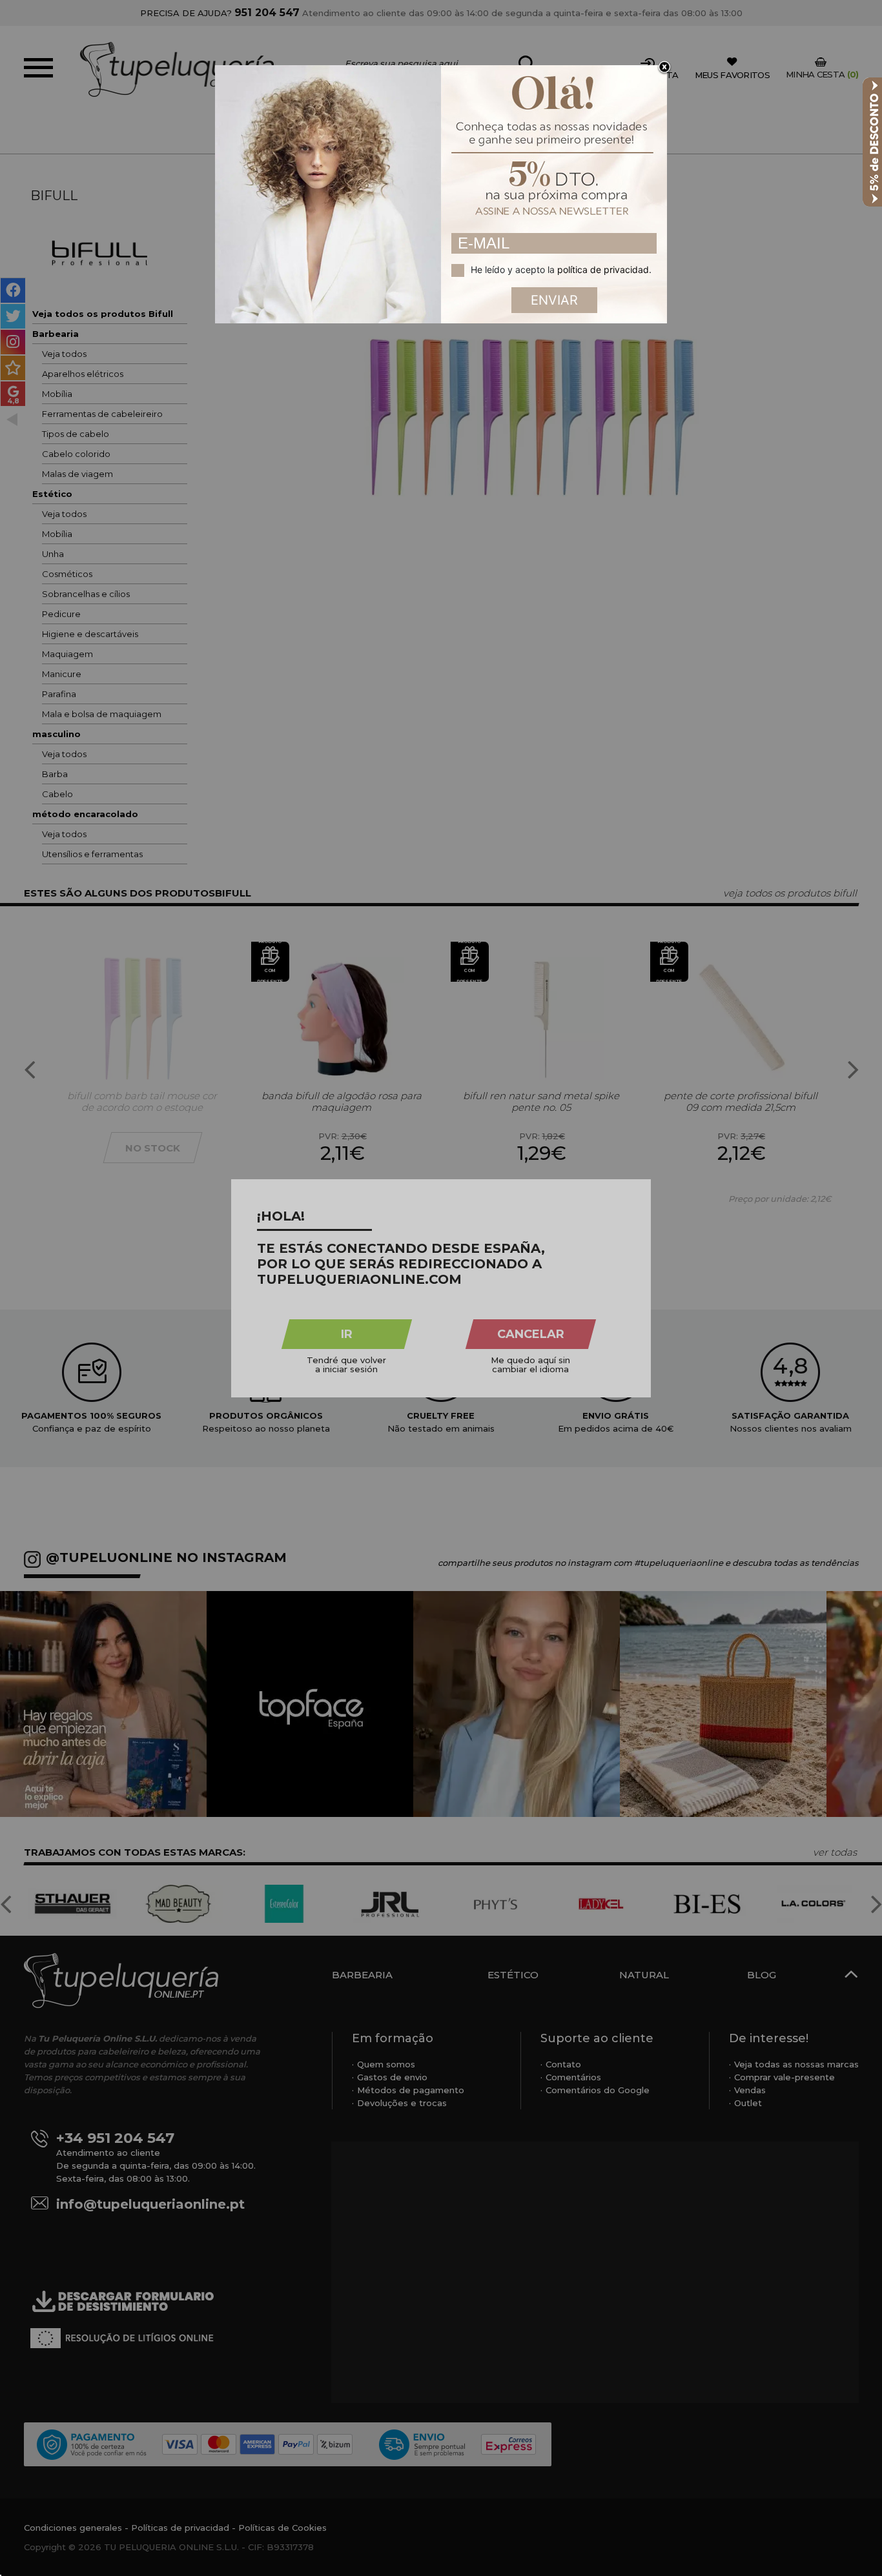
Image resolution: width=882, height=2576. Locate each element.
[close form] (664, 68)
